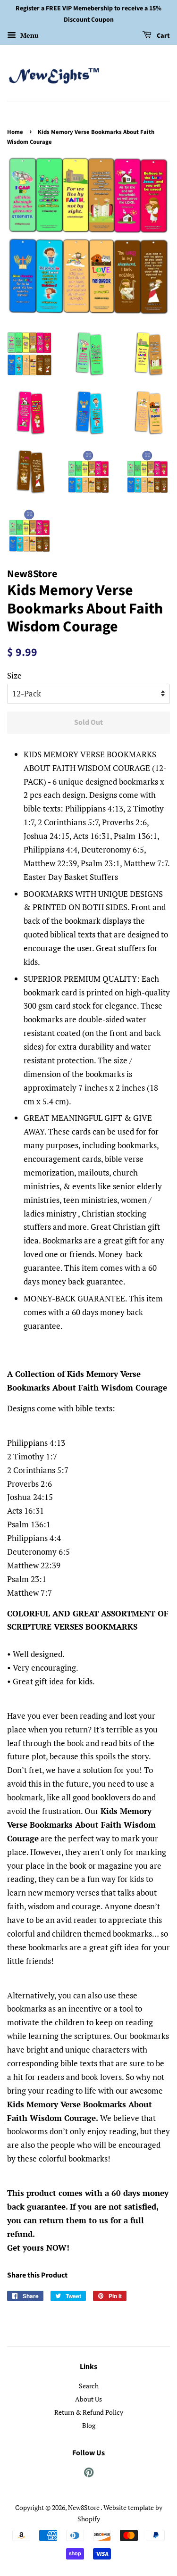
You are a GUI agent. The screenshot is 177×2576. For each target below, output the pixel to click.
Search (89, 2386)
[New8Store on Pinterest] (89, 2474)
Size (14, 675)
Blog (89, 2425)
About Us (88, 2399)
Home (15, 132)
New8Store (84, 2507)
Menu (29, 35)
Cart (163, 36)
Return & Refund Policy (89, 2412)
